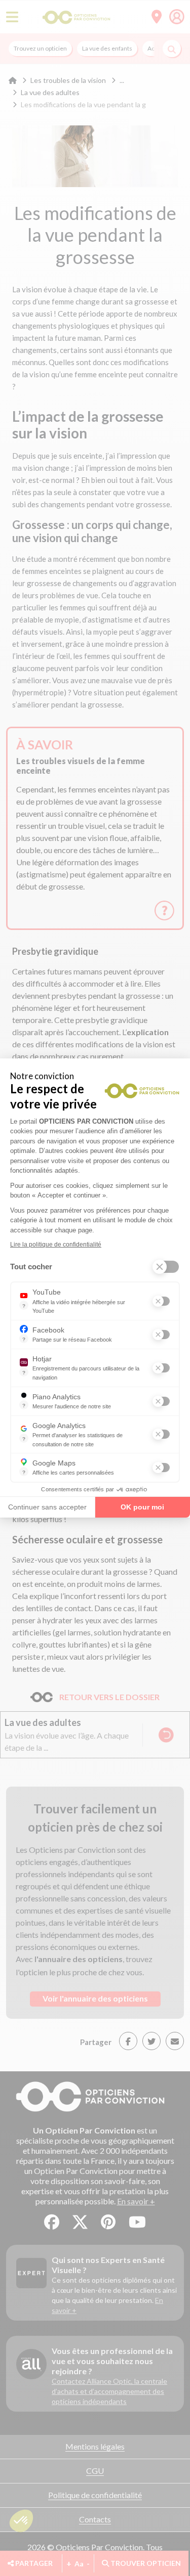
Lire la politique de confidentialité (56, 1245)
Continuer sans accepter (47, 1507)
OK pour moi (142, 1507)
